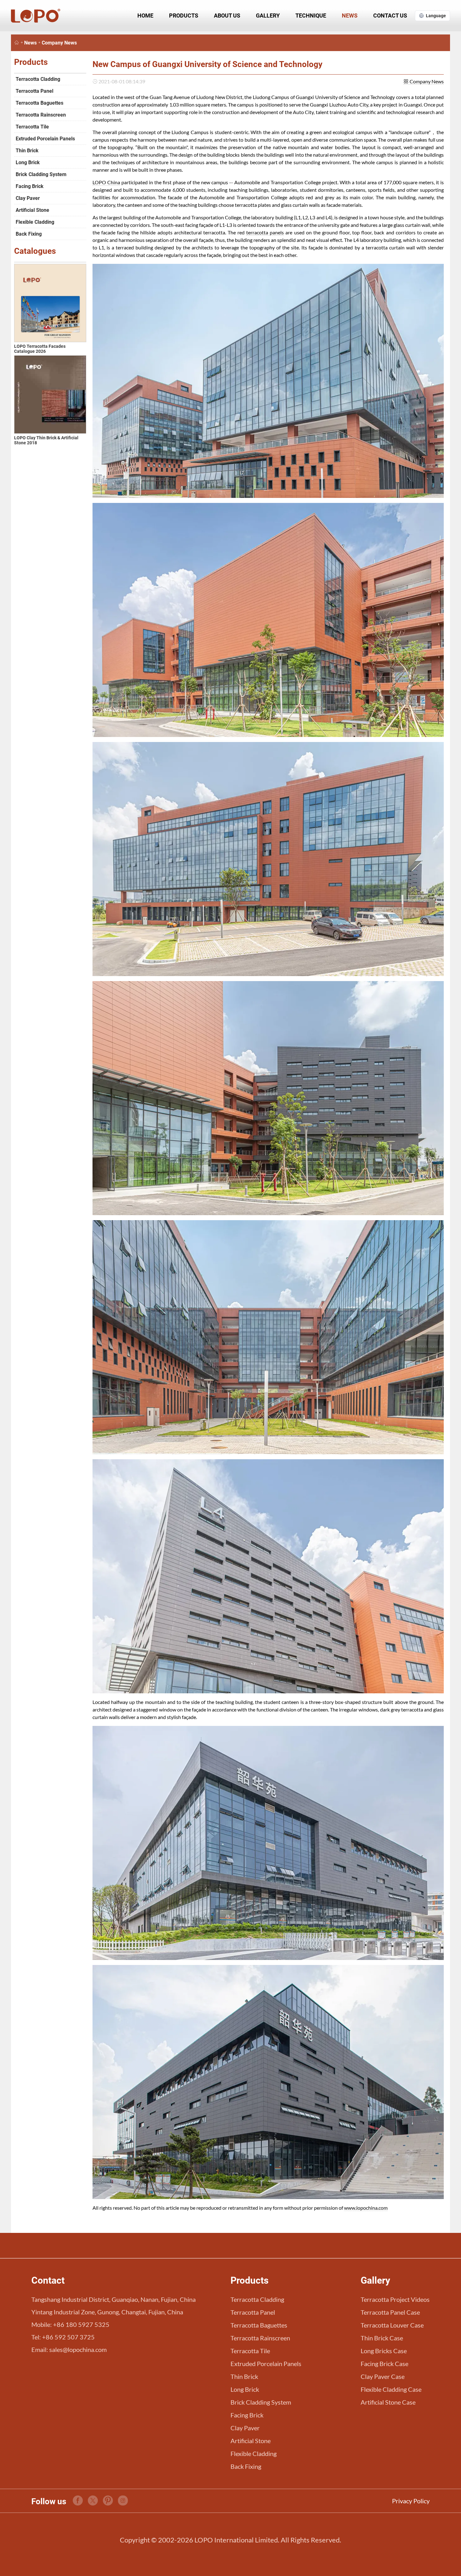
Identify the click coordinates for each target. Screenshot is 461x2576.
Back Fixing (29, 234)
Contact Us (390, 16)
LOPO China (106, 182)
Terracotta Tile (32, 127)
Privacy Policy (411, 2501)
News (350, 16)
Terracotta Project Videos (395, 2299)
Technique (311, 16)
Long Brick (28, 162)
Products (184, 16)
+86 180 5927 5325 (81, 2324)
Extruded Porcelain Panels (45, 139)
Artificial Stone (32, 210)
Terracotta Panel (34, 91)
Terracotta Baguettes (40, 103)
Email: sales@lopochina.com (69, 2349)
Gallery (268, 16)
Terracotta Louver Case (392, 2325)
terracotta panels (265, 232)
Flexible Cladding (35, 222)
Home (145, 16)
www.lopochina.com (366, 2208)
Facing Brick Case (384, 2364)
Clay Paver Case (383, 2376)
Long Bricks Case (384, 2351)
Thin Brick (27, 151)
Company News (59, 43)
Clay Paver (28, 198)
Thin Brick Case (382, 2338)
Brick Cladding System (41, 174)
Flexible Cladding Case (391, 2389)
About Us (227, 16)
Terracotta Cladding (38, 79)
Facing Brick (30, 186)
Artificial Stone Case (388, 2402)
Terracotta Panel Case (390, 2312)
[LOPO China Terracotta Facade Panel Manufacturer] (17, 43)
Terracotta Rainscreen (41, 115)
